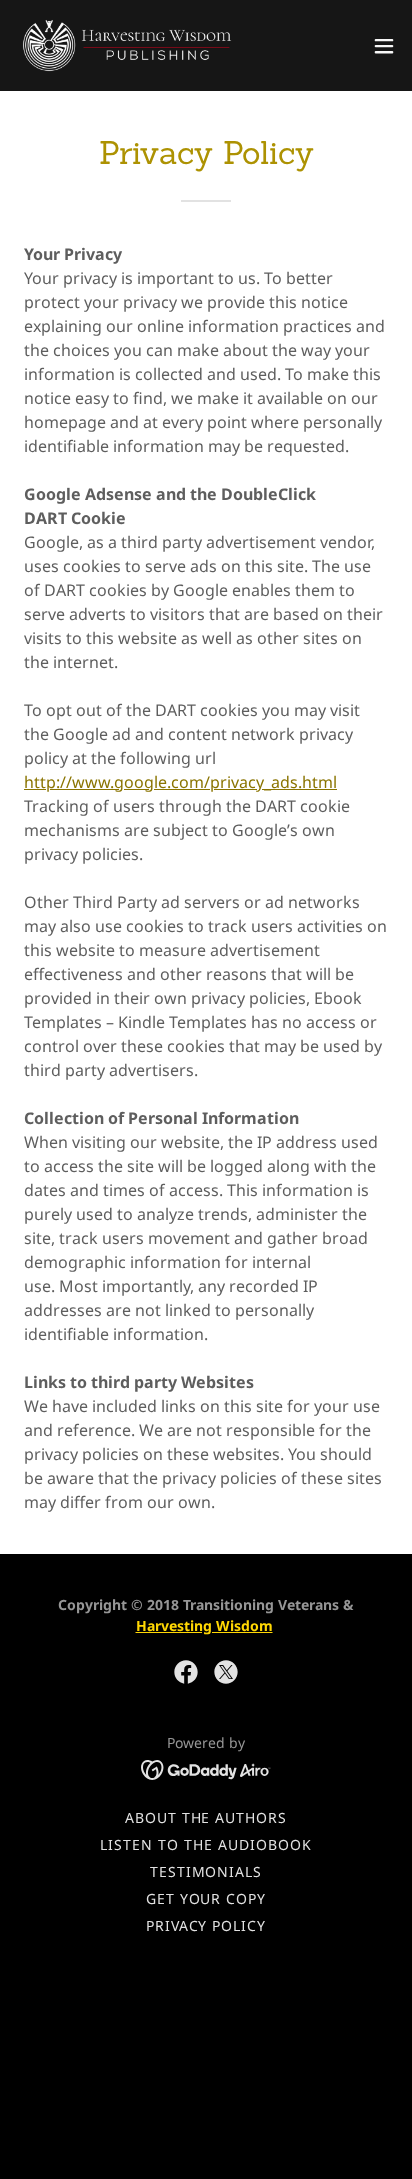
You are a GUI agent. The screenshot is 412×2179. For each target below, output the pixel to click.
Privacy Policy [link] (206, 1925)
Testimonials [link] (206, 1871)
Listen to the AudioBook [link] (206, 1844)
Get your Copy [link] (206, 1898)
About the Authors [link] (206, 1817)
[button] (384, 46)
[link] (128, 45)
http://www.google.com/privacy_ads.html (180, 782)
